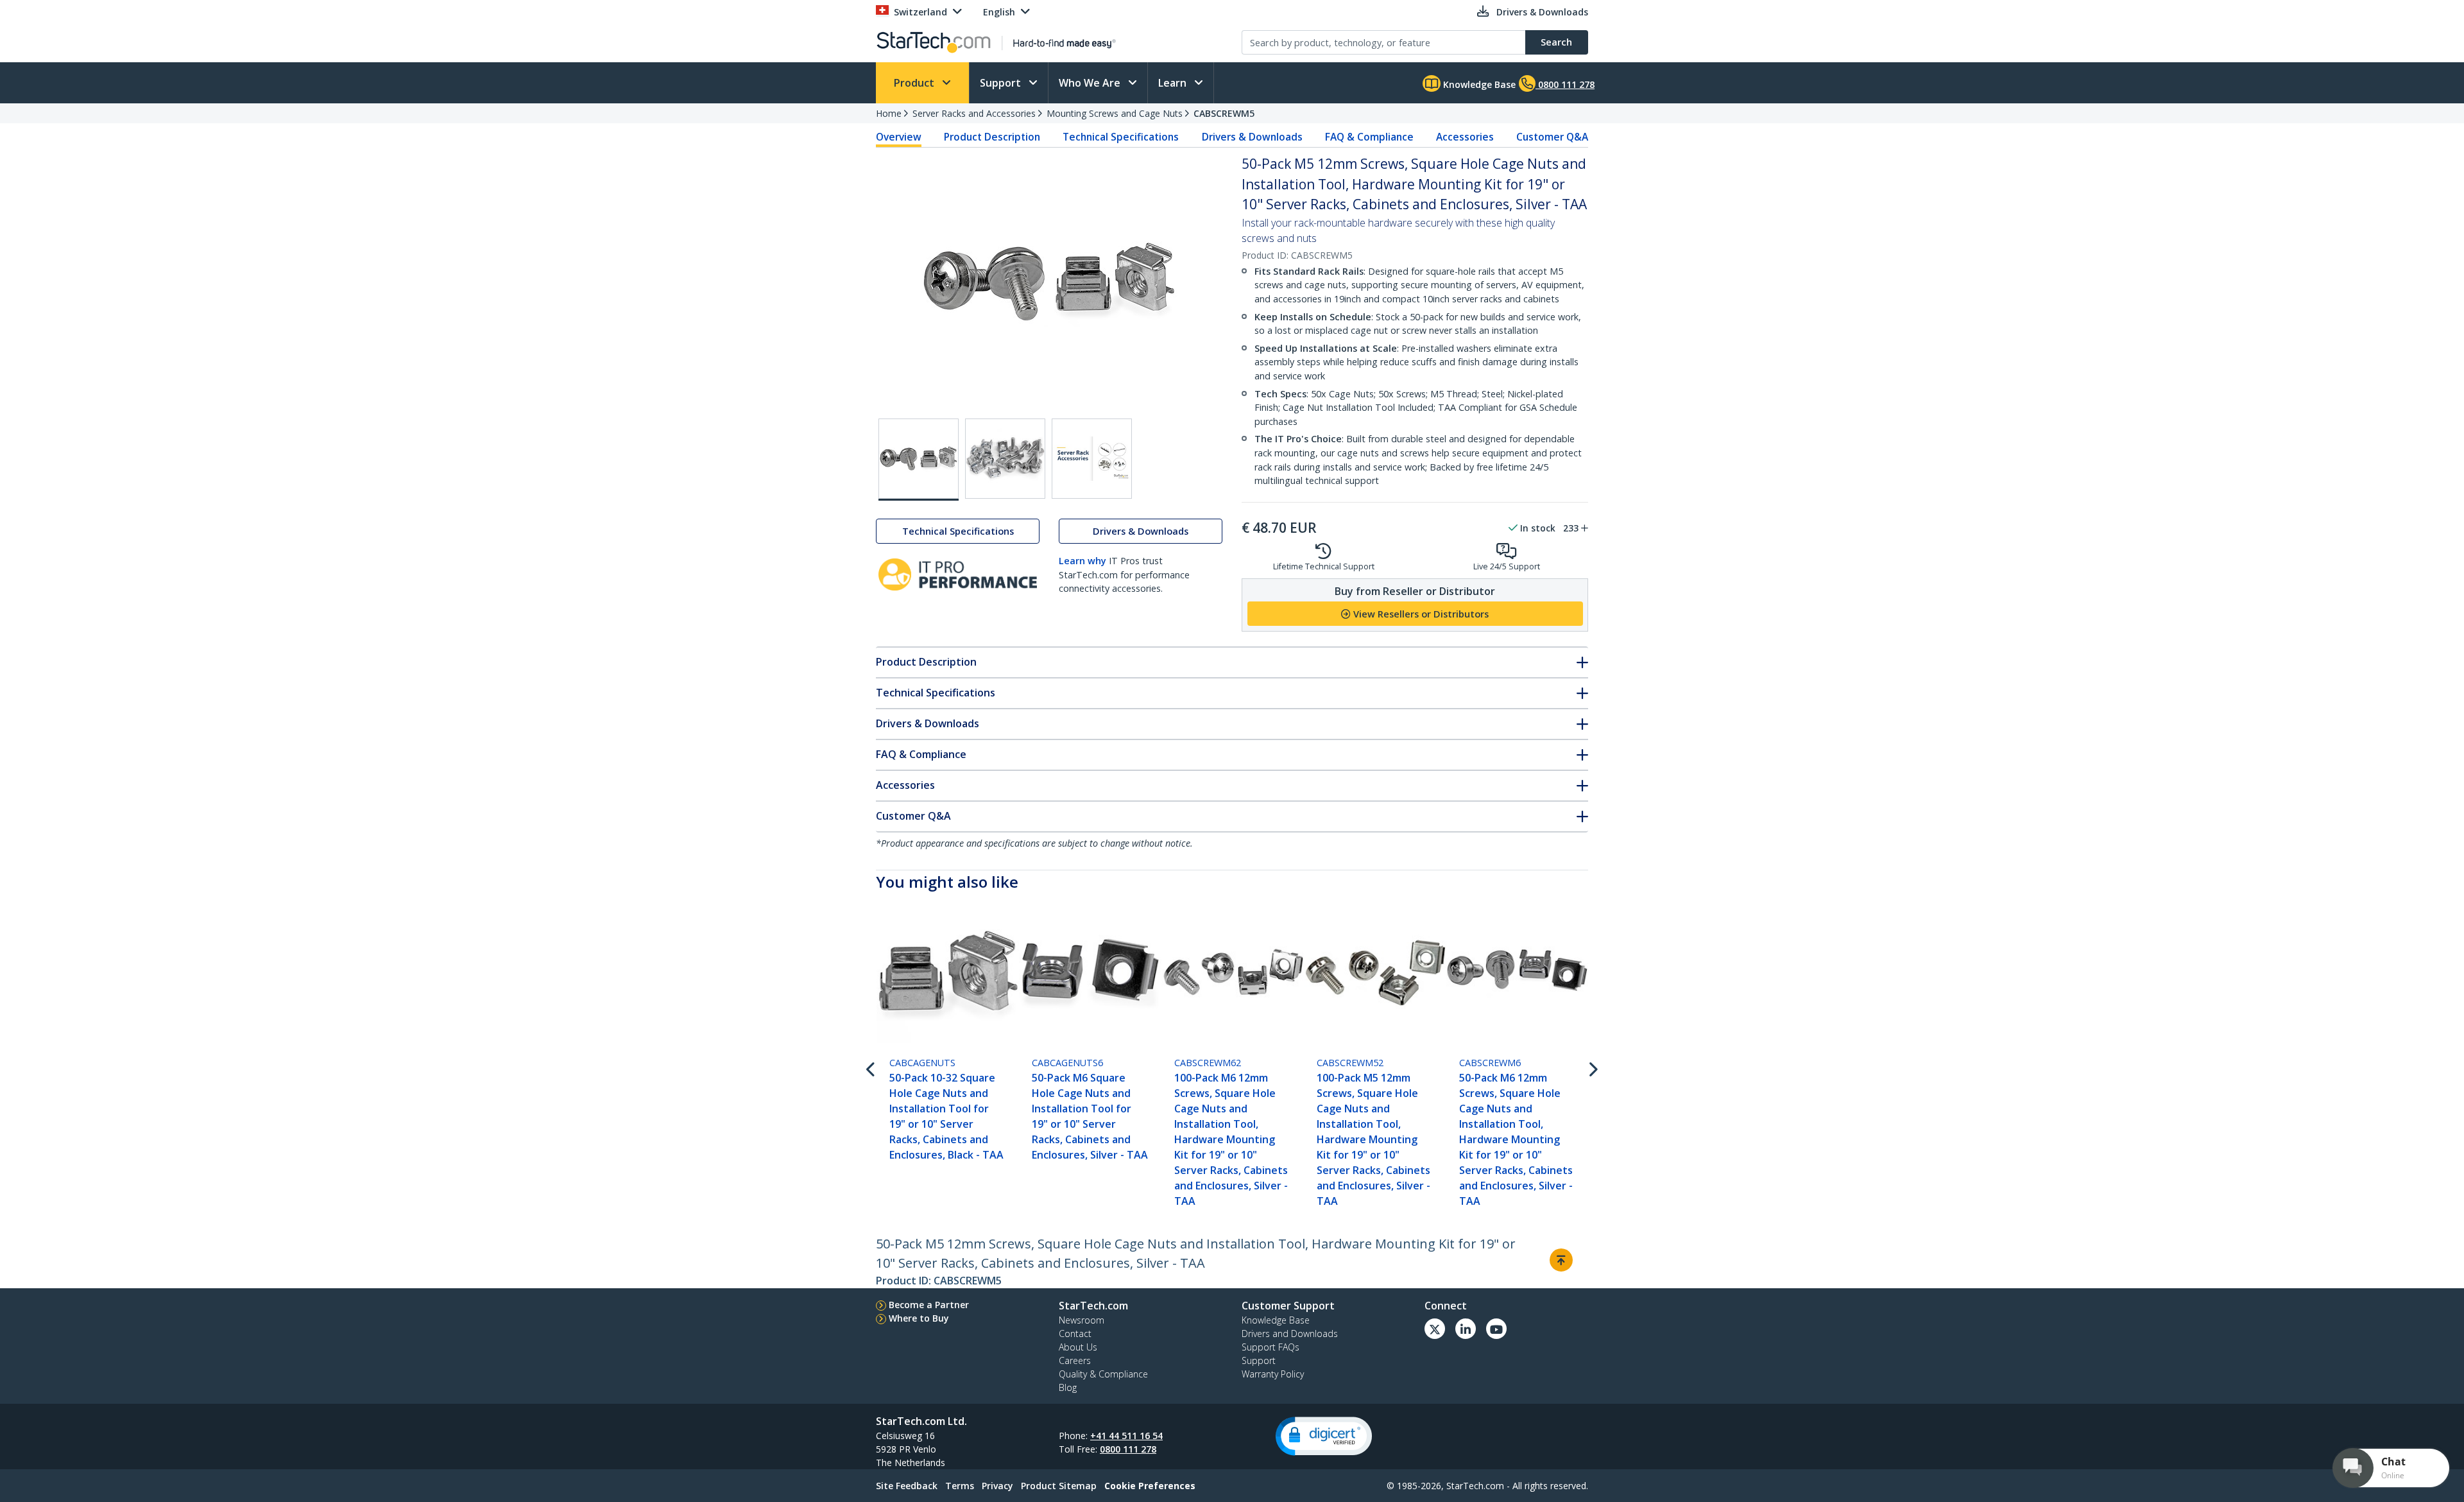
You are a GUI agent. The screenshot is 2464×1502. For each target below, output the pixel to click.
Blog (1068, 1387)
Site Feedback (907, 1486)
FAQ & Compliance (1369, 137)
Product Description (992, 137)
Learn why (1082, 561)
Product (915, 83)
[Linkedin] (1466, 1329)
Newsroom (1082, 1320)
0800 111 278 (1128, 1449)
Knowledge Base (1478, 84)
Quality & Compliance (1103, 1374)
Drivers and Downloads (1290, 1334)
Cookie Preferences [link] (1150, 1486)
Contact (1075, 1334)
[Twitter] (1435, 1329)
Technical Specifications (1121, 137)
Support (1002, 83)
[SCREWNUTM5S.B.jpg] (1005, 459)
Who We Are (1091, 83)
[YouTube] (1496, 1329)
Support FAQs (1270, 1347)
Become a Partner (929, 1305)
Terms (960, 1486)
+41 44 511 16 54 (1126, 1436)
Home (889, 113)
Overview (899, 137)
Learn (1174, 83)
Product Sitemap (1059, 1486)
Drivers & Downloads (1252, 137)
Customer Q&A (1552, 137)
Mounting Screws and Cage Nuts (1115, 113)
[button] (1324, 1436)
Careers (1075, 1360)
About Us (1078, 1347)
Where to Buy (919, 1318)
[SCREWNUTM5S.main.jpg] (919, 460)
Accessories (1465, 137)
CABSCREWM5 (1224, 113)
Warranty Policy (1273, 1374)
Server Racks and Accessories (974, 113)
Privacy (997, 1486)
